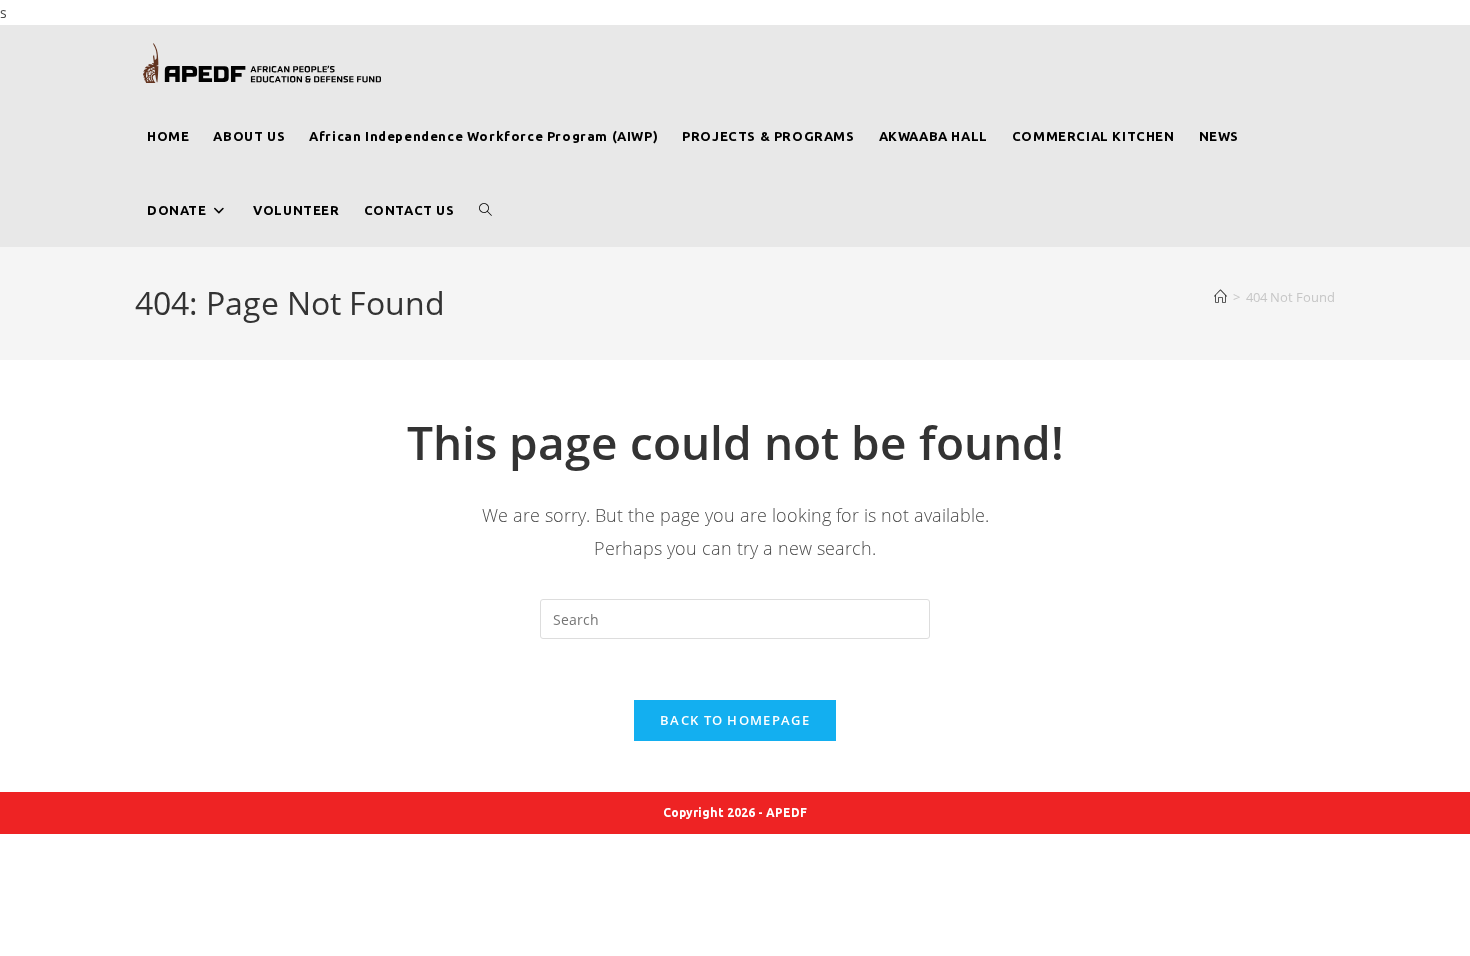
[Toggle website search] (485, 210)
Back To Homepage (735, 720)
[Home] (1220, 297)
